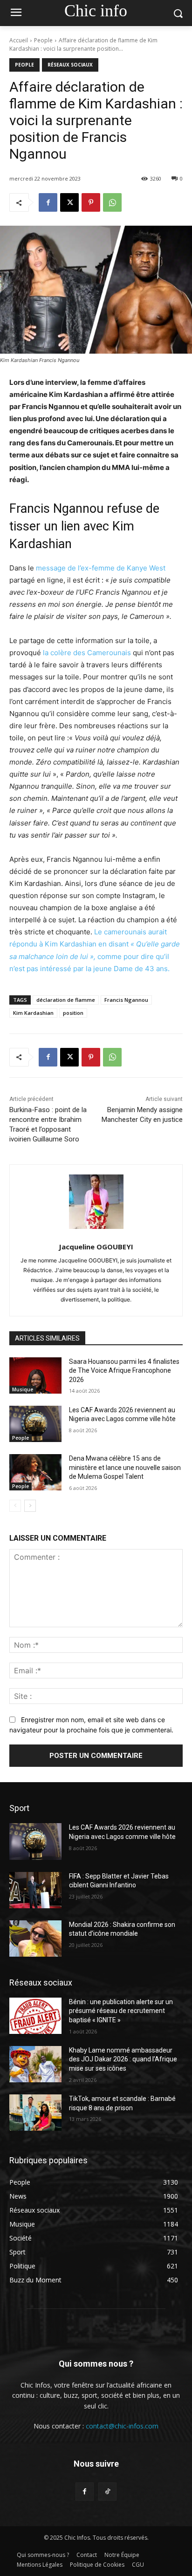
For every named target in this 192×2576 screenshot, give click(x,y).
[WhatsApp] (112, 202)
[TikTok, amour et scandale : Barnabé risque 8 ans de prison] (35, 2113)
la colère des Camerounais (88, 653)
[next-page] (30, 1506)
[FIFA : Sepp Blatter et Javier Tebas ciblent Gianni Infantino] (35, 1890)
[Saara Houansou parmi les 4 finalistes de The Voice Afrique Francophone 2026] (35, 1375)
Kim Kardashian (33, 1013)
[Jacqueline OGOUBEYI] (96, 1202)
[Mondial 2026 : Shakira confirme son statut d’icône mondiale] (35, 1939)
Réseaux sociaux (70, 65)
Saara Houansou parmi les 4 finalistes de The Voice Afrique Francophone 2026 (124, 1371)
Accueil (19, 40)
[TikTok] (107, 2492)
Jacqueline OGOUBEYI (96, 1247)
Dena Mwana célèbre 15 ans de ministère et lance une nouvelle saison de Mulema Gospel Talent (125, 1467)
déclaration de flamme (66, 1000)
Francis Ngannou (126, 1000)
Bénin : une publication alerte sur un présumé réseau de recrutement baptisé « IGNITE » (121, 2011)
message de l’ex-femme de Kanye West (101, 568)
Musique (23, 1389)
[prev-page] (15, 1506)
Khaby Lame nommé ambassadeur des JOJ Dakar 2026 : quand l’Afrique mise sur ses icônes (123, 2059)
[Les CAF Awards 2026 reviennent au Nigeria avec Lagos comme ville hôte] (35, 1424)
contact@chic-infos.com (122, 2426)
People (43, 40)
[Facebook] (48, 202)
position (73, 1013)
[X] (69, 202)
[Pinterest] (91, 202)
